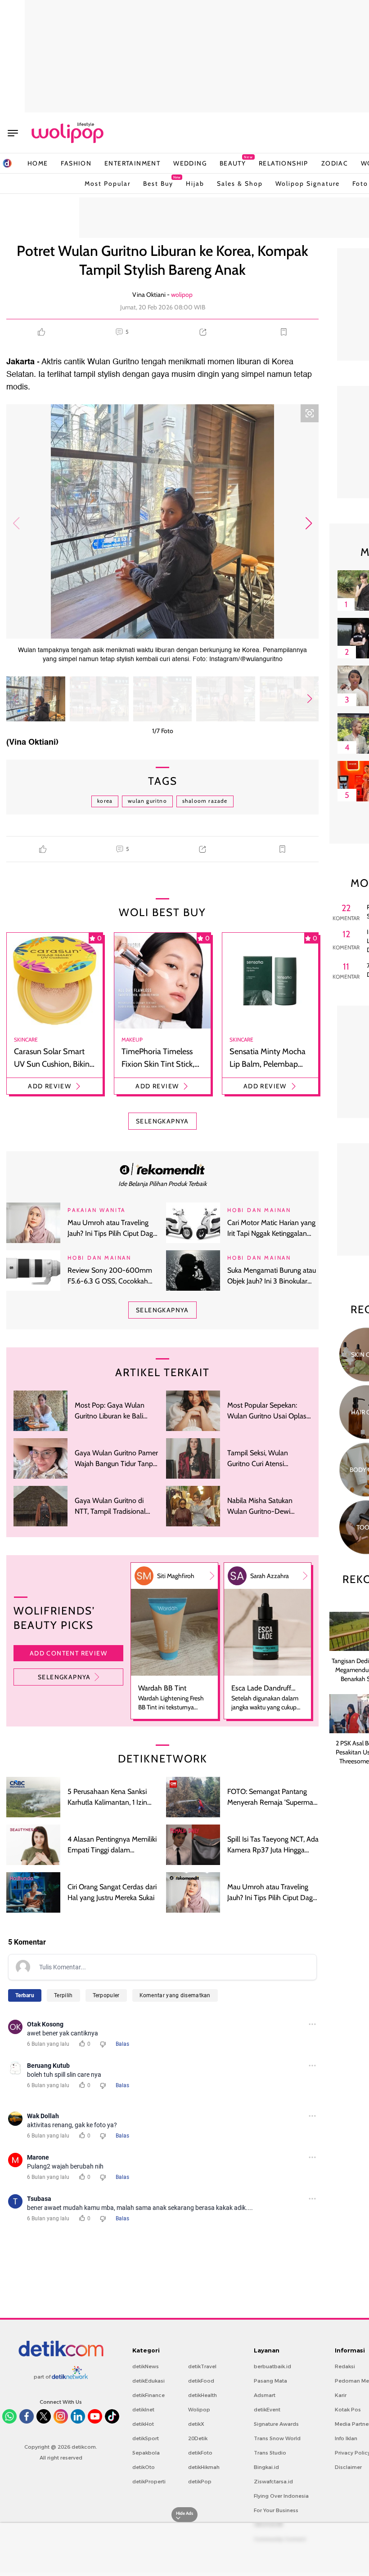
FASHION (76, 163)
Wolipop (199, 2410)
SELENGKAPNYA (162, 1121)
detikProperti (149, 2482)
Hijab (195, 183)
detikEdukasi (148, 2381)
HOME (38, 163)
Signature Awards (276, 2424)
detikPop (200, 2482)
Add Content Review (68, 1653)
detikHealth (202, 2395)
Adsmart (265, 2395)
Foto (360, 183)
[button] (308, 523)
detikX (196, 2424)
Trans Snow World (277, 2438)
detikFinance (148, 2395)
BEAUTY (233, 163)
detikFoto (200, 2453)
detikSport (146, 2438)
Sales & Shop (240, 183)
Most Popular (108, 183)
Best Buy (158, 181)
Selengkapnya (64, 1677)
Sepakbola (146, 2453)
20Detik (198, 2438)
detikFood (201, 2381)
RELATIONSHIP (283, 163)
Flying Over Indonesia (281, 2496)
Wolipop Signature (308, 183)
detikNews (146, 2366)
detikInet (143, 2410)
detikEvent (267, 2410)
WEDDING (190, 163)
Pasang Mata (270, 2381)
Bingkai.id (266, 2467)
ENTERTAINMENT (132, 163)
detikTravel (202, 2366)
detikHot (143, 2424)
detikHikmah (204, 2467)
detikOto (144, 2467)
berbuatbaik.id (272, 2366)
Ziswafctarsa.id (273, 2482)
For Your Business (276, 2510)
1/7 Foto (163, 731)
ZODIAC (335, 163)
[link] (162, 1169)
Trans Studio (270, 2453)
